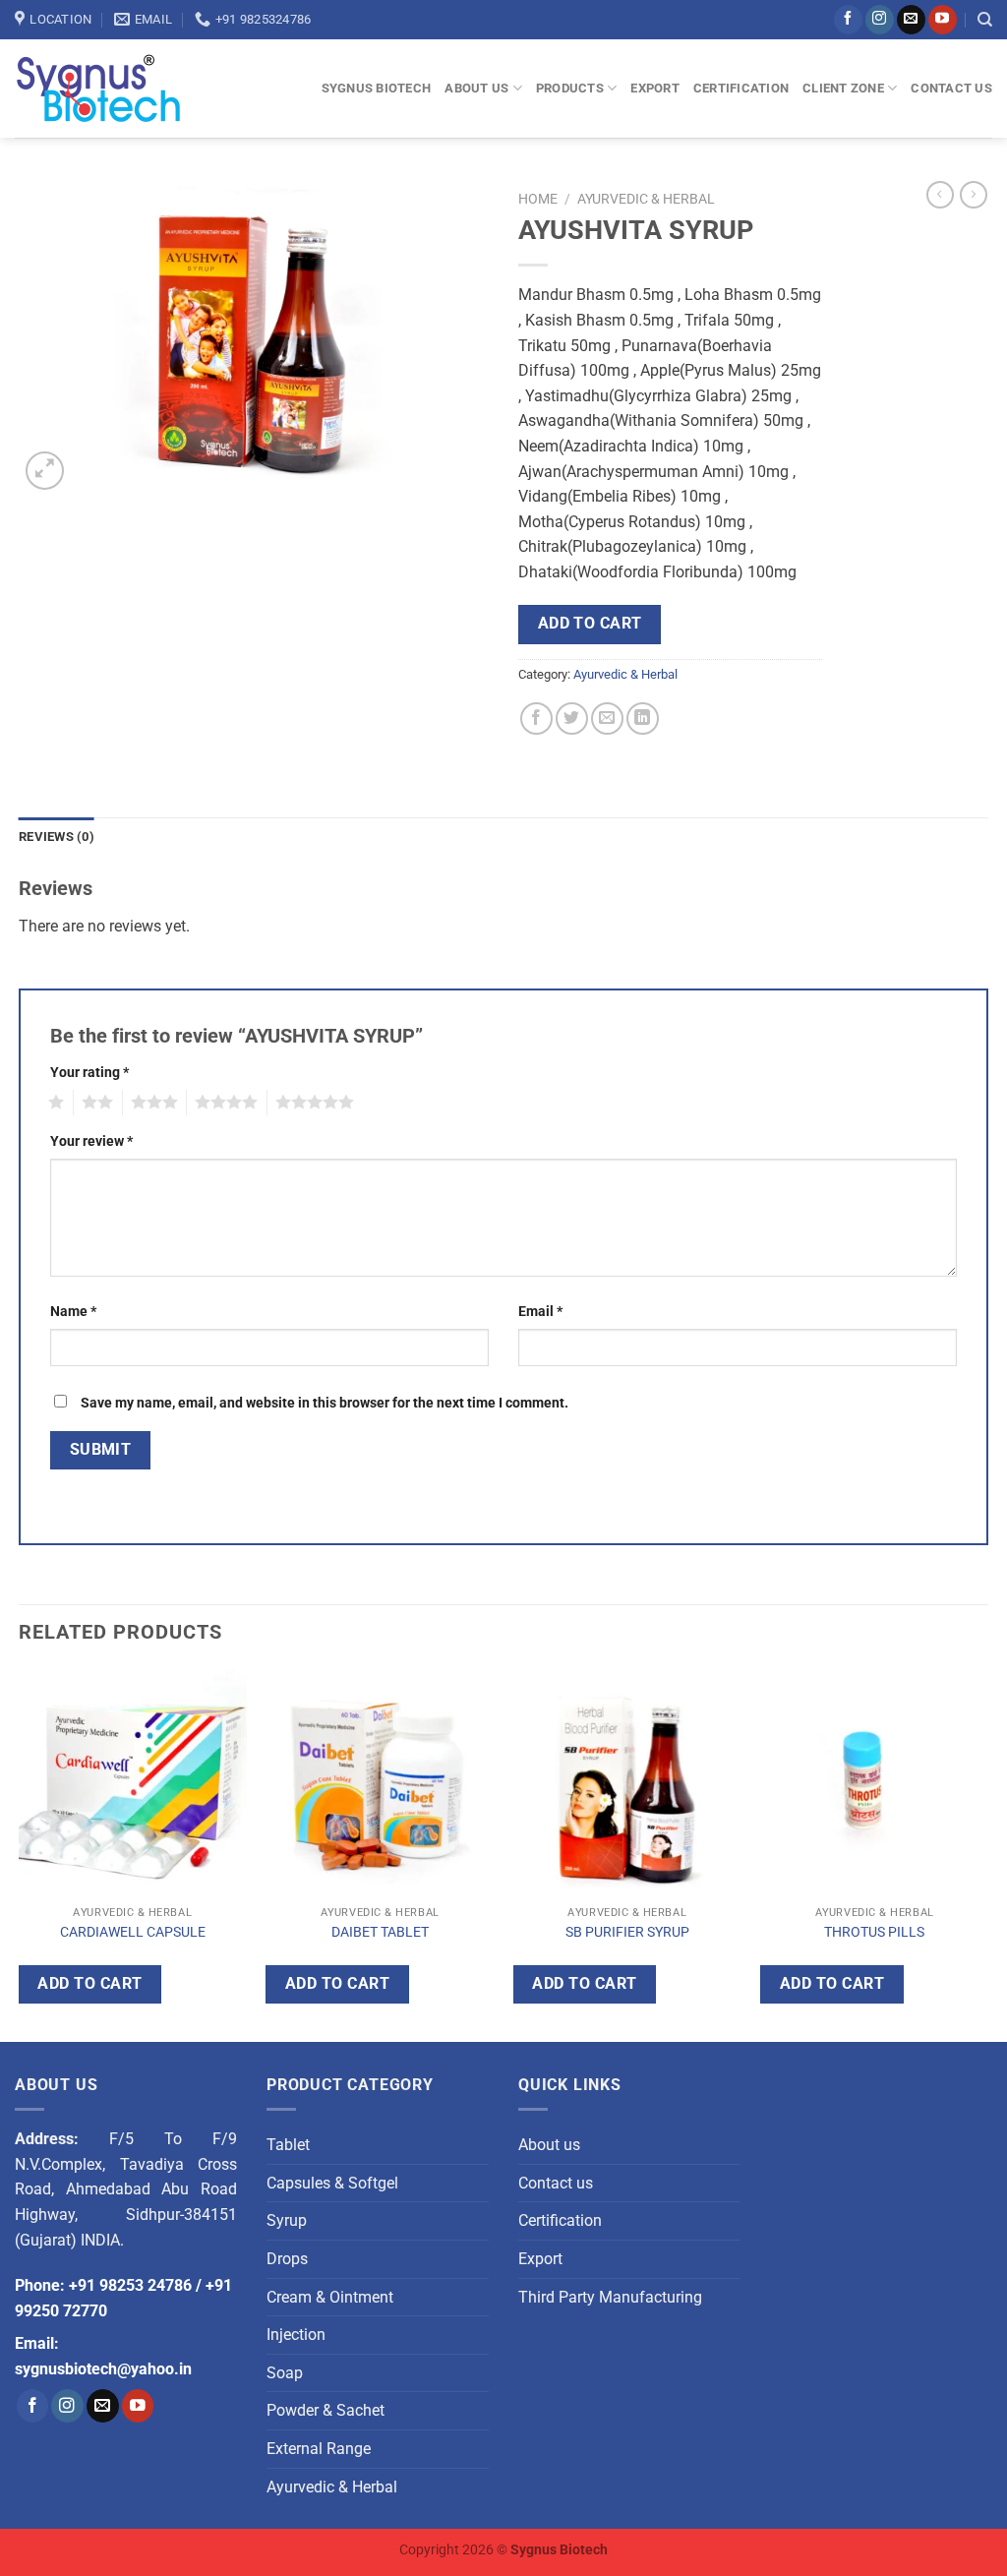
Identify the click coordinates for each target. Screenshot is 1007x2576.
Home (538, 199)
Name (73, 1312)
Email (540, 1312)
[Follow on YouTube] (943, 20)
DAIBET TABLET (380, 1932)
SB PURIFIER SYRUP (627, 1932)
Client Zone (843, 88)
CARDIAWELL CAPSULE (133, 1932)
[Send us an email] (911, 20)
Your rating (89, 1073)
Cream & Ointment (330, 2297)
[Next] (987, 1852)
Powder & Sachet (326, 2410)
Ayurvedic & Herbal (646, 199)
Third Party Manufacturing (610, 2297)
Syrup (287, 2220)
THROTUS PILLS (874, 1932)
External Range (319, 2449)
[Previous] (20, 1852)
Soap (285, 2373)
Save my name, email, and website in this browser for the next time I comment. (325, 1403)
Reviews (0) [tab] (57, 837)
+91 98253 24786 (130, 2285)
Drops (287, 2259)
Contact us (951, 88)
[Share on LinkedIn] (643, 719)
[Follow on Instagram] (880, 20)
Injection (296, 2335)
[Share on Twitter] (572, 719)
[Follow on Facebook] (848, 20)
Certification (741, 88)
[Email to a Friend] (607, 719)
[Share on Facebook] (536, 719)
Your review (91, 1141)
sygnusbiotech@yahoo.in (103, 2369)
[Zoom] (45, 471)
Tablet (288, 2145)
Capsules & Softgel (332, 2183)
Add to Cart (590, 624)
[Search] (985, 20)
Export (655, 88)
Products (570, 88)
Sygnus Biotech (377, 88)
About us (476, 88)
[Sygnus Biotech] (117, 89)
